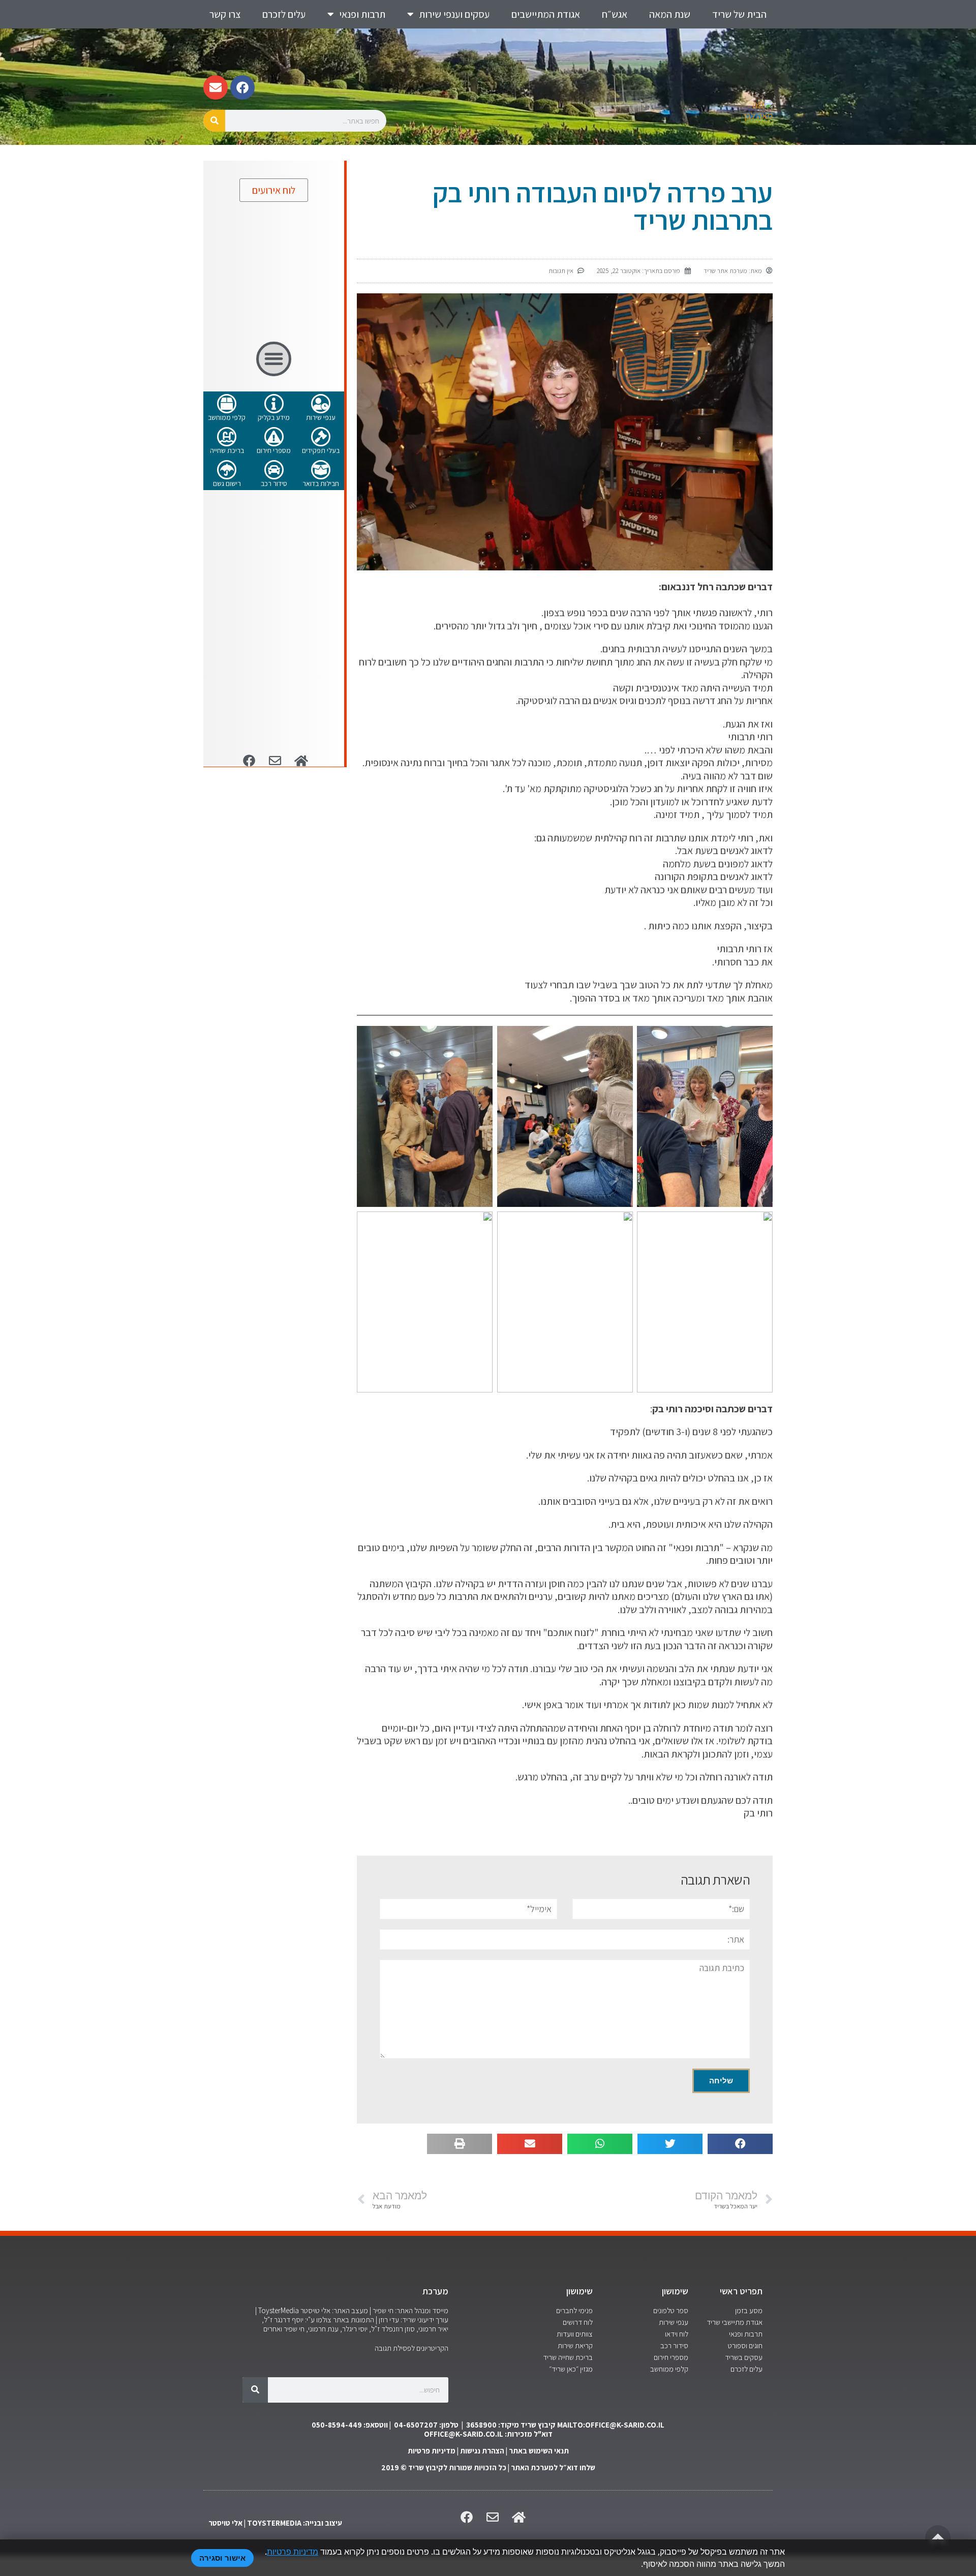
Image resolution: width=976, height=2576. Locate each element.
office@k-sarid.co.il (464, 2434)
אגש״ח (615, 14)
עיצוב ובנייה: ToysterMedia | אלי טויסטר (275, 2523)
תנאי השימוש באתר (539, 2451)
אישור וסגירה (222, 2558)
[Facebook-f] (242, 87)
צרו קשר (225, 14)
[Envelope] (216, 87)
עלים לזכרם (284, 14)
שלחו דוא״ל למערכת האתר (553, 2467)
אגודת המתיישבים (546, 14)
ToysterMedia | (277, 2310)
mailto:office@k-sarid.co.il (611, 2425)
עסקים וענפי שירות (454, 14)
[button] (740, 2144)
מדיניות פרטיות (432, 2451)
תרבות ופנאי (362, 14)
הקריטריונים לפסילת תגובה (411, 2348)
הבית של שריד (739, 14)
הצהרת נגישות (482, 2451)
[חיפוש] (214, 121)
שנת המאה (670, 14)
